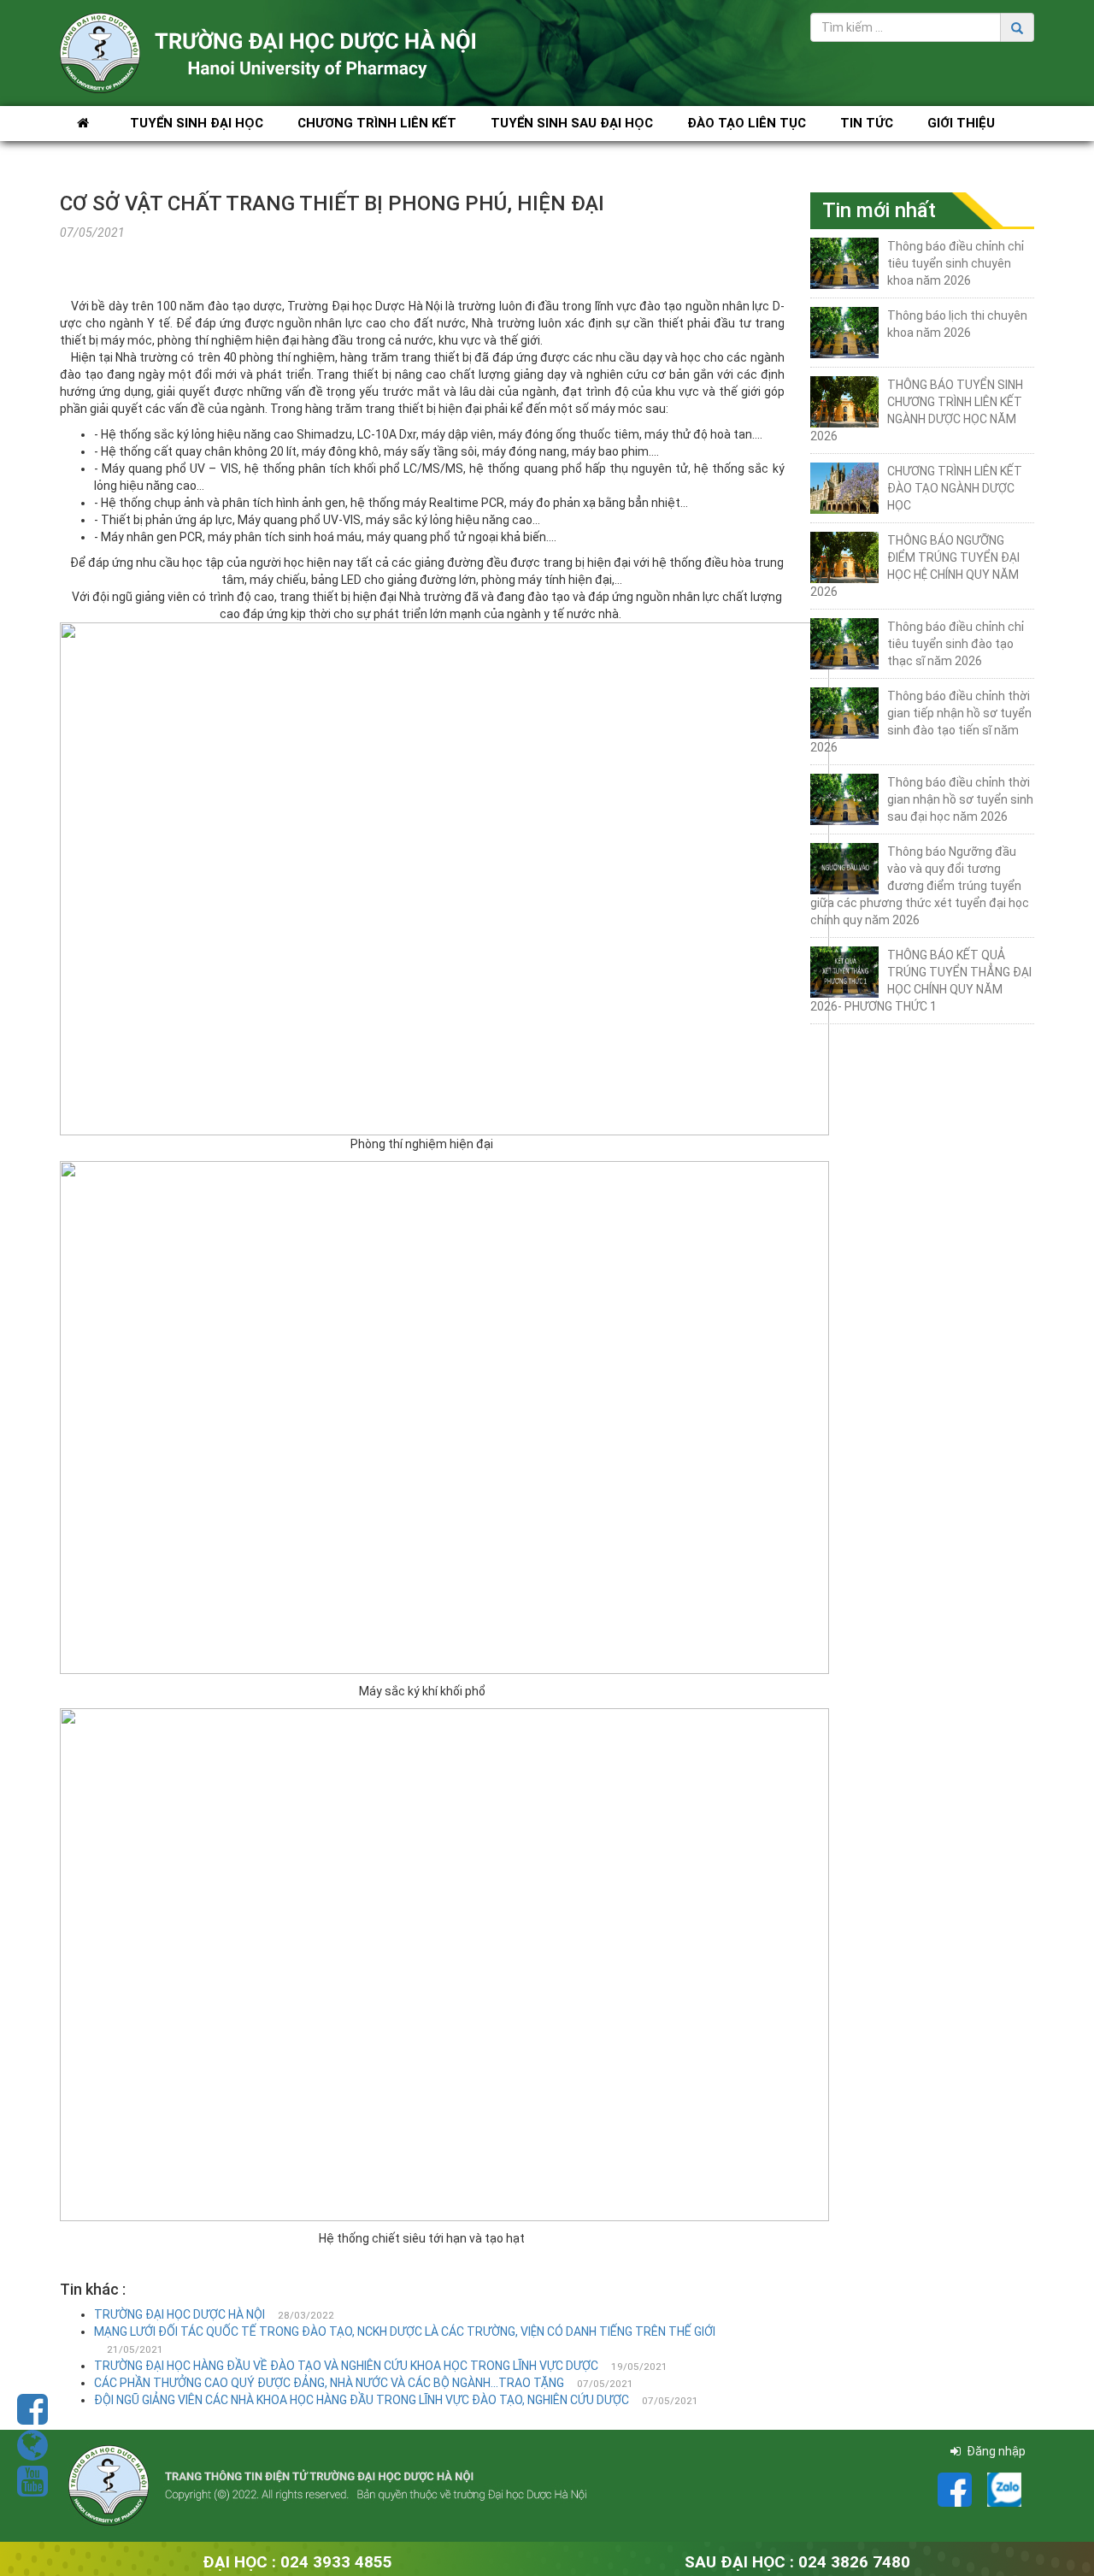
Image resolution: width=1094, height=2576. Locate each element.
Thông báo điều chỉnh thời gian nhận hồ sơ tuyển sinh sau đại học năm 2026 (960, 799)
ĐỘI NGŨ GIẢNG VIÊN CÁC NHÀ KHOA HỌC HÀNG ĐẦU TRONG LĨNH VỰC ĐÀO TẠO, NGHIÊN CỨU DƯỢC (362, 2400)
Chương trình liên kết (377, 123)
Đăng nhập (995, 2451)
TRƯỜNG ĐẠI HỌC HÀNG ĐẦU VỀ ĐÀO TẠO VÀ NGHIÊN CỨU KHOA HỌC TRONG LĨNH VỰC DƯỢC (346, 2366)
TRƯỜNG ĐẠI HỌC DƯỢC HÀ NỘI (179, 2314)
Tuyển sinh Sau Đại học (572, 123)
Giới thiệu (961, 123)
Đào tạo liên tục (747, 123)
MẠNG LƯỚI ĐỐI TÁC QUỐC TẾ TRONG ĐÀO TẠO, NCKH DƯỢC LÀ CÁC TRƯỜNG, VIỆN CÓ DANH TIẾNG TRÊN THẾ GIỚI (405, 2331)
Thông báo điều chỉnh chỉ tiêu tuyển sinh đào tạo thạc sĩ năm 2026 (956, 644)
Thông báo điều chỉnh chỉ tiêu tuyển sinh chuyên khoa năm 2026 (956, 263)
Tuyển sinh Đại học (197, 123)
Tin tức (867, 123)
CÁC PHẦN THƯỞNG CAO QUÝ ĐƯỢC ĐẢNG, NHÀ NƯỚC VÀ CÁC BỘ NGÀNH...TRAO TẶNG (329, 2383)
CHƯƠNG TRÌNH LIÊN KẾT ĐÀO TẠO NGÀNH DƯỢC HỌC (955, 488)
